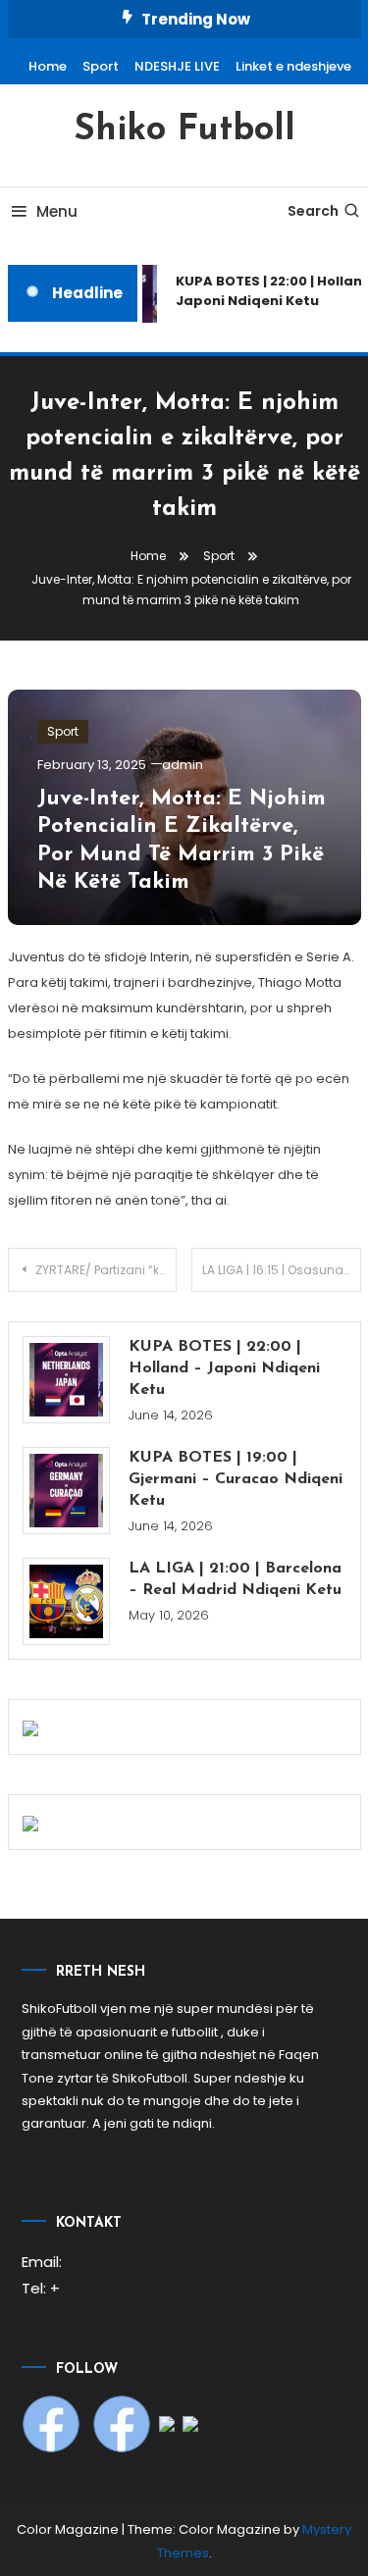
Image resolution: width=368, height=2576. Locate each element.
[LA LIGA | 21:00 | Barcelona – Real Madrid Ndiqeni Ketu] (66, 1601)
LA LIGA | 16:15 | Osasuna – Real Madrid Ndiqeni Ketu (282, 1270)
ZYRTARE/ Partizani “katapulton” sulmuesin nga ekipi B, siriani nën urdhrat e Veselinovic (106, 1270)
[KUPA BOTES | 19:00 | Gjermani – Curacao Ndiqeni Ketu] (66, 1491)
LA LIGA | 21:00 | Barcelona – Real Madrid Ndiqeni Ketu (235, 1579)
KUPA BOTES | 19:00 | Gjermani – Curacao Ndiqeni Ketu (236, 1479)
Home (48, 66)
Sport (101, 66)
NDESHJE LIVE (177, 66)
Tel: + (41, 2288)
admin (183, 765)
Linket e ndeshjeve (293, 66)
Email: (42, 2262)
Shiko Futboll (184, 130)
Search (313, 211)
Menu (57, 211)
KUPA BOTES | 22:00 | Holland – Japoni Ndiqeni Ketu (224, 1368)
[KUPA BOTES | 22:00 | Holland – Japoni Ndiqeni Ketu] (66, 1380)
